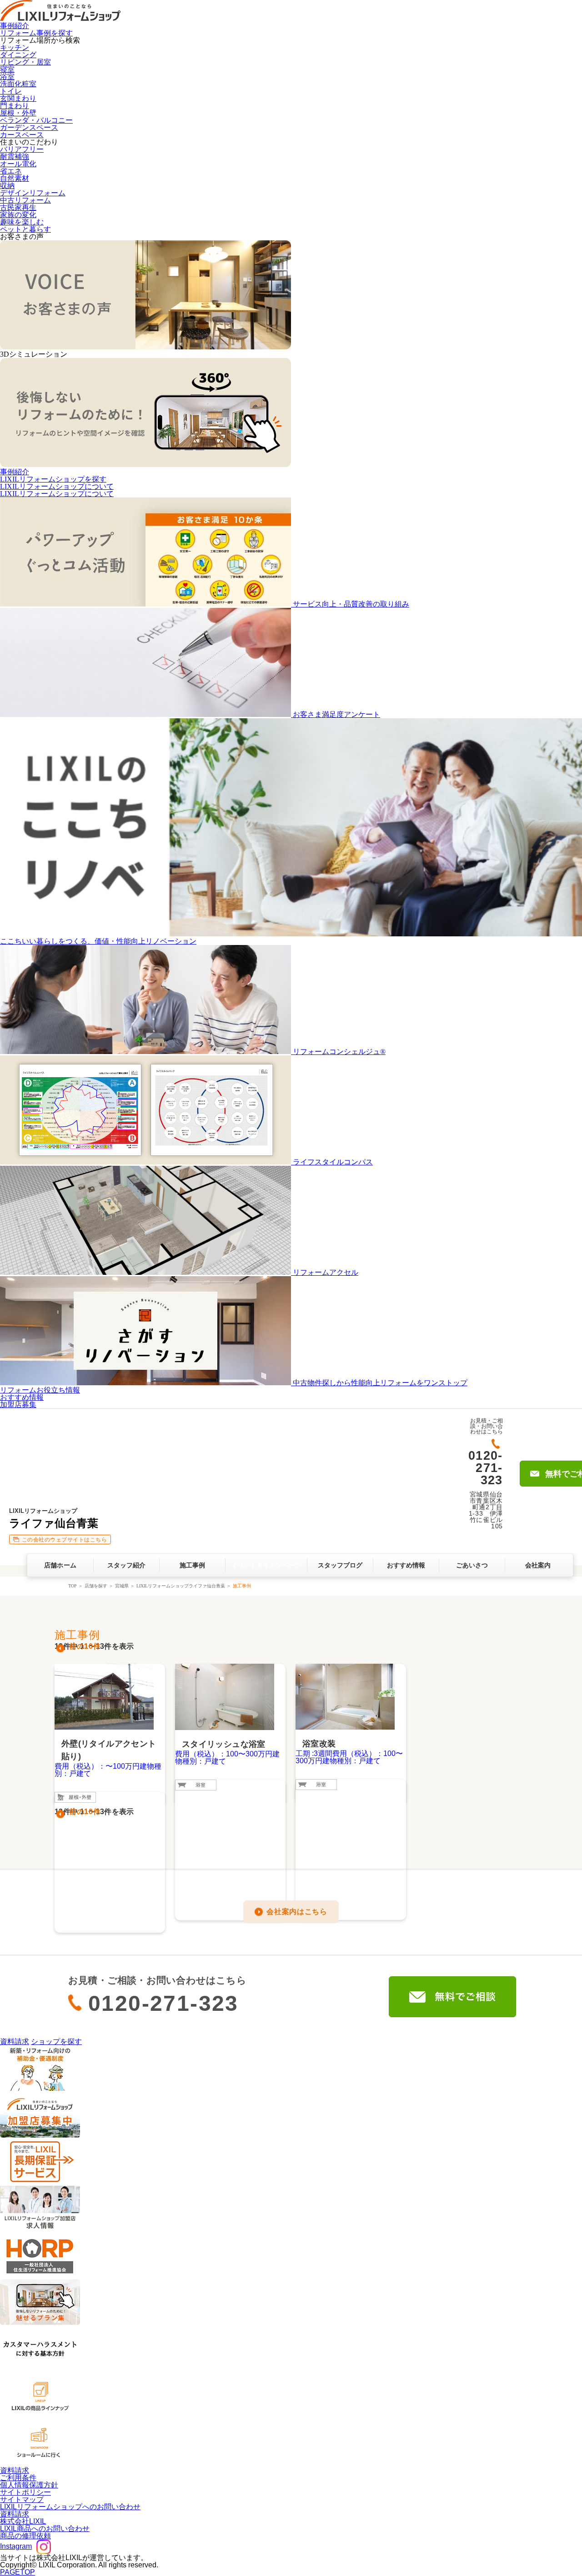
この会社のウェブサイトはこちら (64, 1540)
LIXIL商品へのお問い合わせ (45, 2529)
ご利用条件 (18, 2478)
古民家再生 (18, 207)
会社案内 (538, 1565)
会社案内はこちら (297, 1912)
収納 (7, 186)
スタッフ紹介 (127, 1565)
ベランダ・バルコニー (36, 120)
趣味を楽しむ (22, 222)
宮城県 (122, 1586)
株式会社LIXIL (23, 2521)
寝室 (7, 69)
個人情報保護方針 (29, 2485)
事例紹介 (15, 26)
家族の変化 (18, 215)
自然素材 (15, 178)
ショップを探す (56, 2041)
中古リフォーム (25, 200)
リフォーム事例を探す (36, 33)
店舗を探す (96, 1586)
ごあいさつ (472, 1565)
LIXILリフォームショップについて (57, 486)
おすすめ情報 (22, 1397)
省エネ (11, 171)
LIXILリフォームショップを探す (53, 479)
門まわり (15, 106)
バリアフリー (22, 149)
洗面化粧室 (18, 84)
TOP (73, 1586)
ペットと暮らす (25, 229)
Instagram (16, 2546)
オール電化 (18, 164)
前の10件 (85, 1646)
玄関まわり (18, 98)
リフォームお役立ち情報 (40, 1390)
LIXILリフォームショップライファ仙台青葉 (181, 1586)
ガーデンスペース (29, 127)
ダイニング (18, 55)
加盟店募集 (18, 1405)
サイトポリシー (25, 2492)
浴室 (7, 77)
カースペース (22, 135)
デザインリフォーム (33, 193)
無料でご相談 (452, 1997)
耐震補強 (15, 157)
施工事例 (193, 1565)
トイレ (11, 91)
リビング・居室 (25, 62)
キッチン (15, 47)
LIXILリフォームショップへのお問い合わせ (70, 2507)
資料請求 (15, 2041)
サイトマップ (22, 2499)
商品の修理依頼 (25, 2536)
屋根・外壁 (18, 113)
